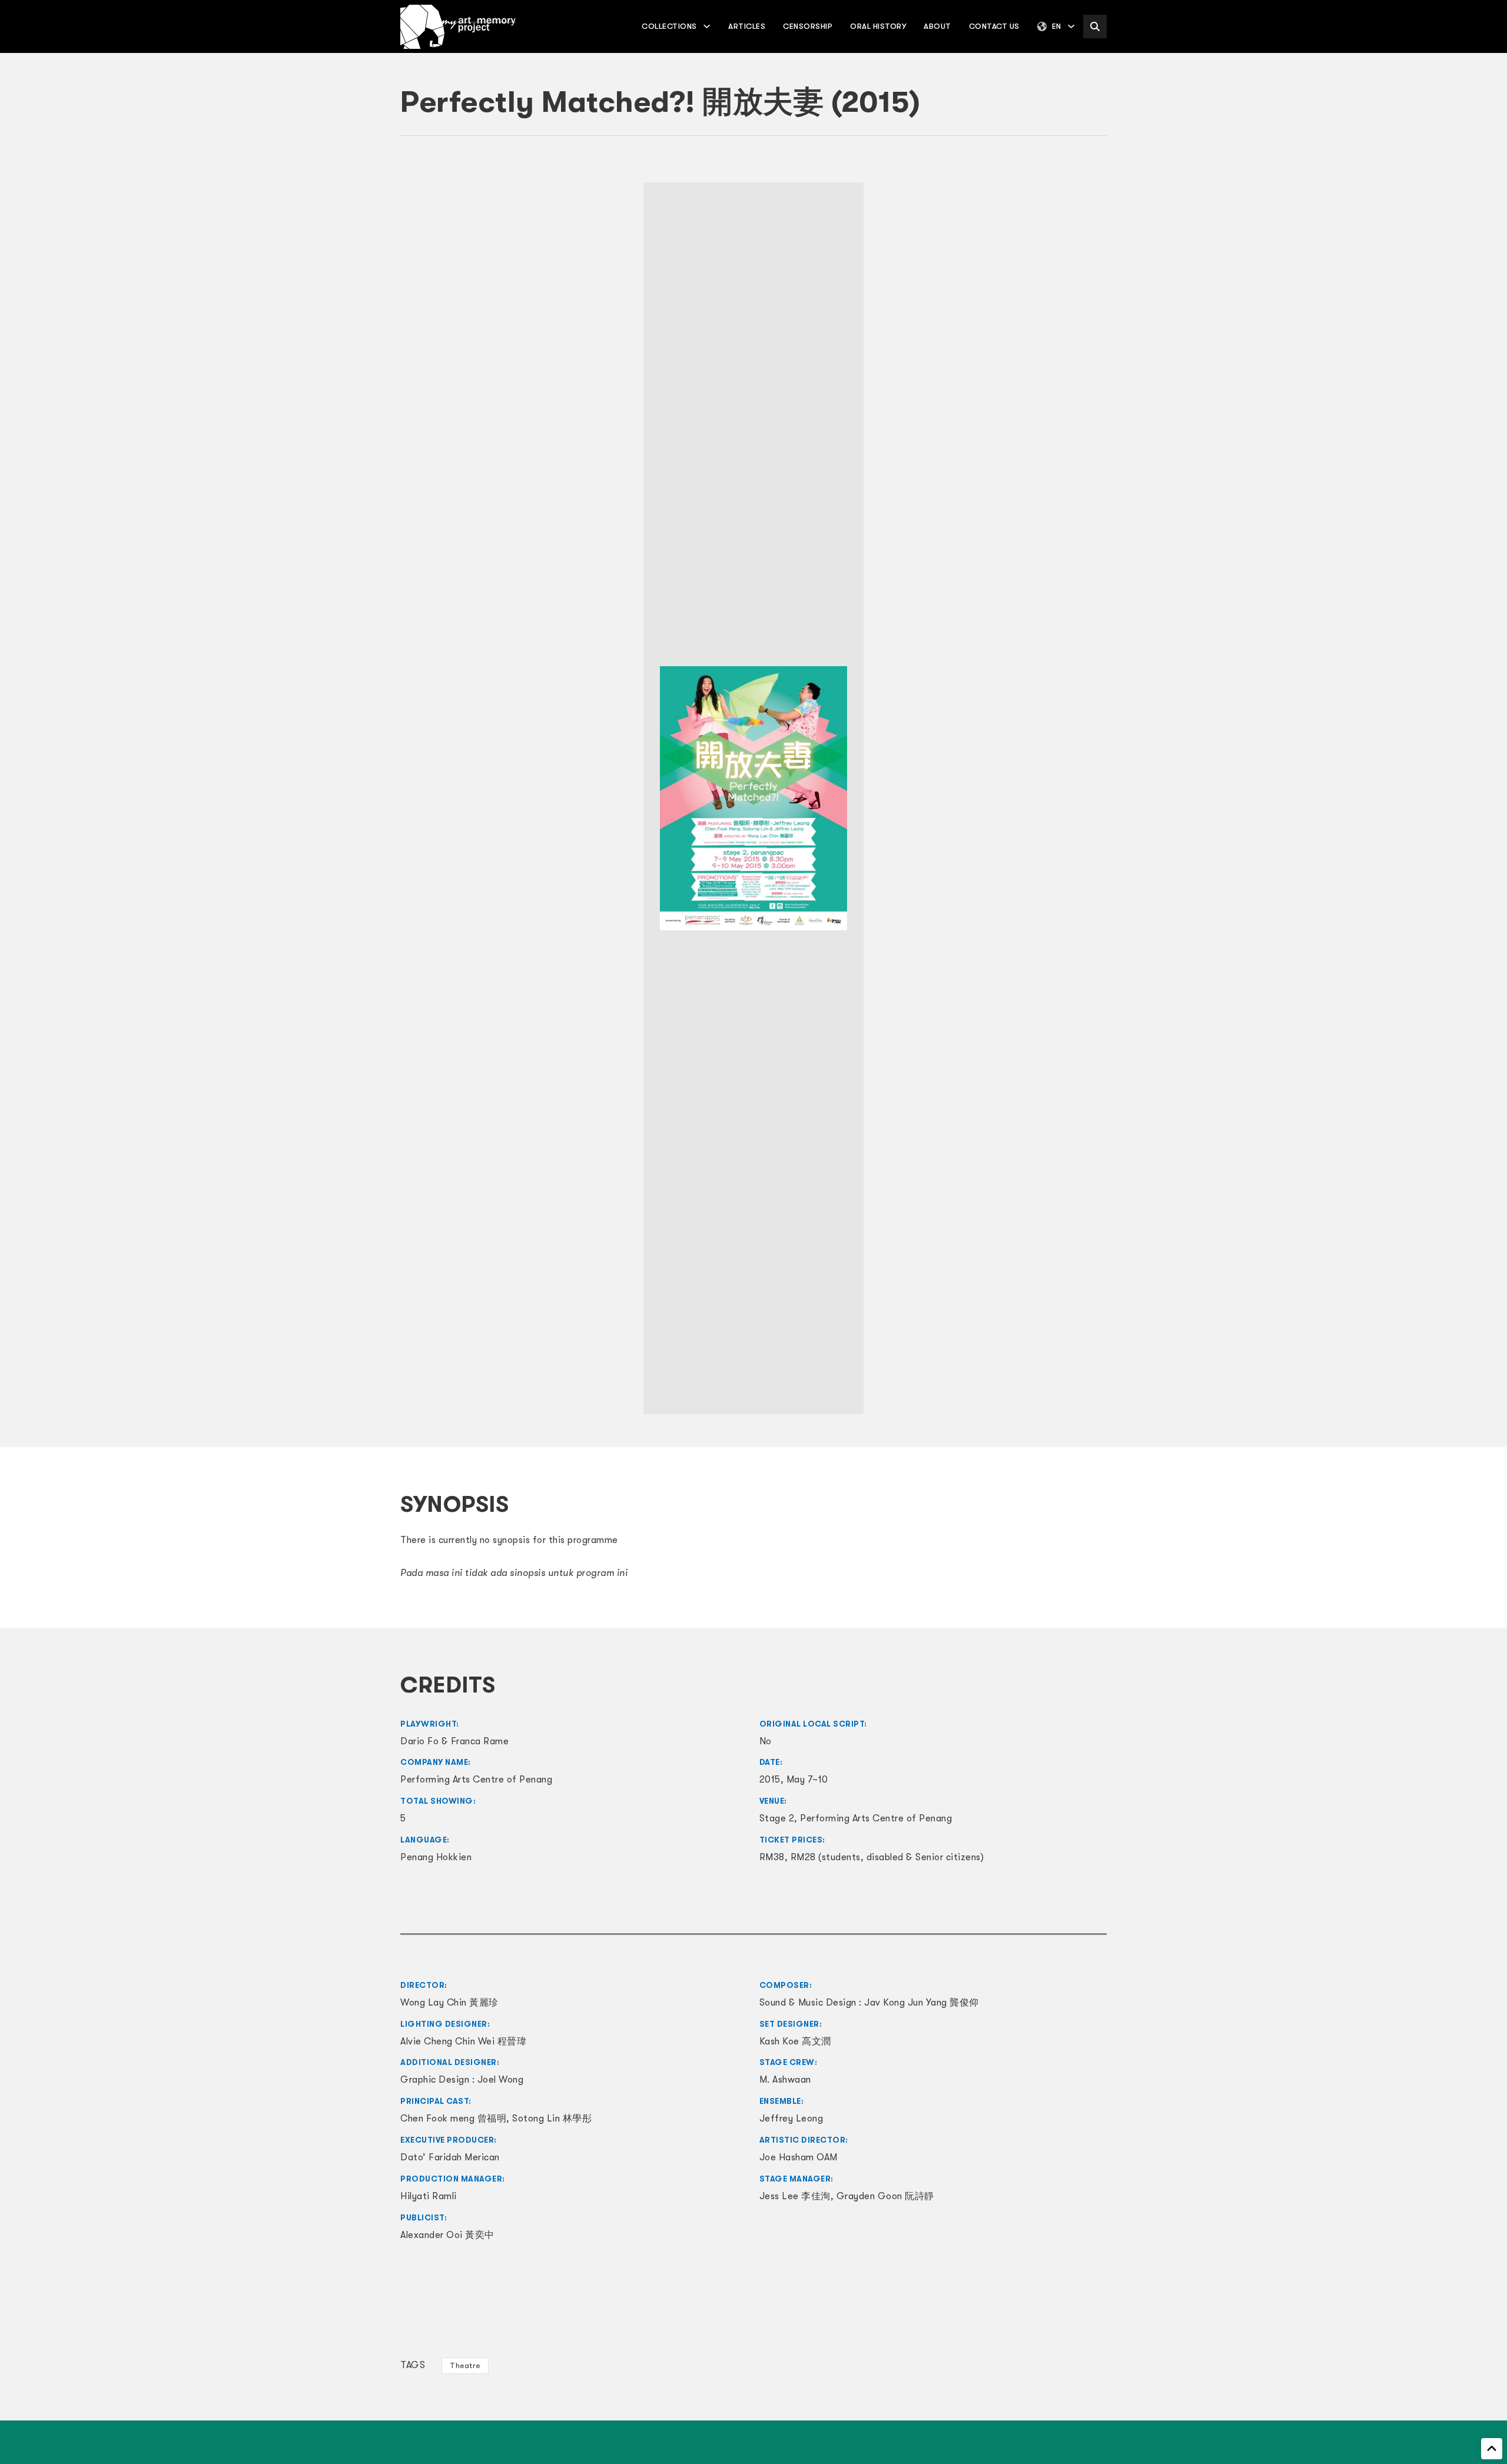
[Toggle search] (1095, 26)
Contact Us (994, 26)
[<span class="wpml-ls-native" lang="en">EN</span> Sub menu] (1071, 26)
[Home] (458, 27)
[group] (753, 799)
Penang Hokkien (436, 1857)
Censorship (808, 26)
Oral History (878, 26)
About (937, 26)
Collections (669, 26)
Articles (747, 26)
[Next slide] (1092, 798)
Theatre (465, 2365)
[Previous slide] (415, 798)
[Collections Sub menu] (707, 26)
